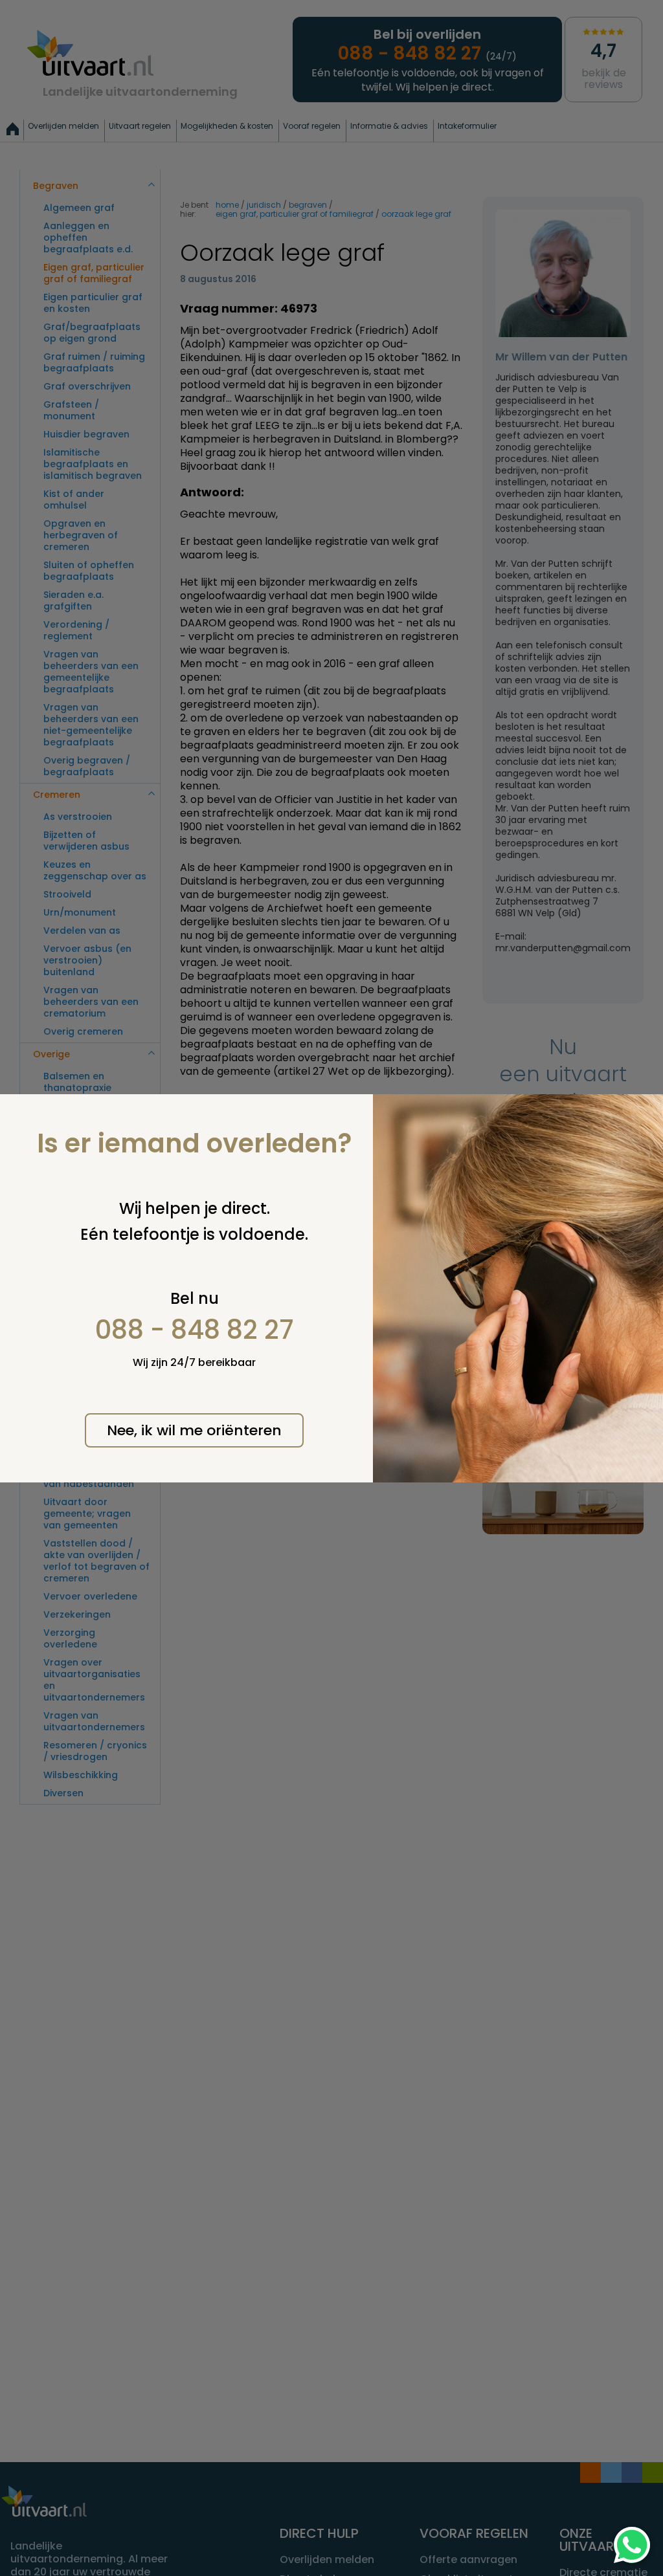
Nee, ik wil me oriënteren (194, 1430)
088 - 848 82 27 (195, 1330)
